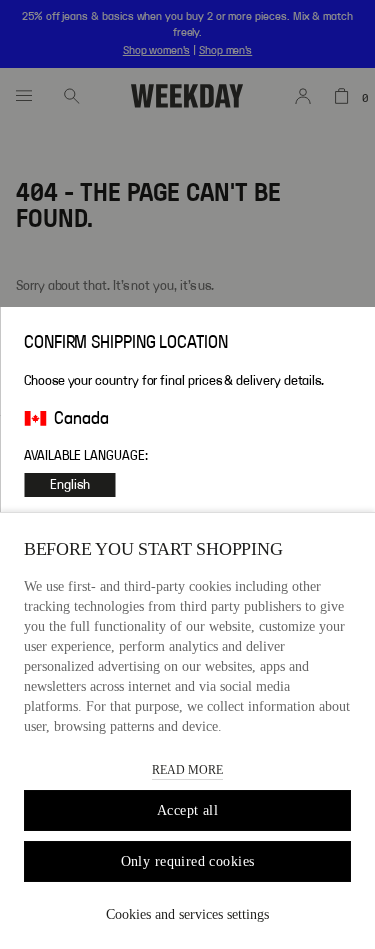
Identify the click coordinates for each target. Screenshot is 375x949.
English (70, 485)
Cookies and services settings (187, 914)
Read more (187, 770)
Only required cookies (188, 861)
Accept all (187, 810)
